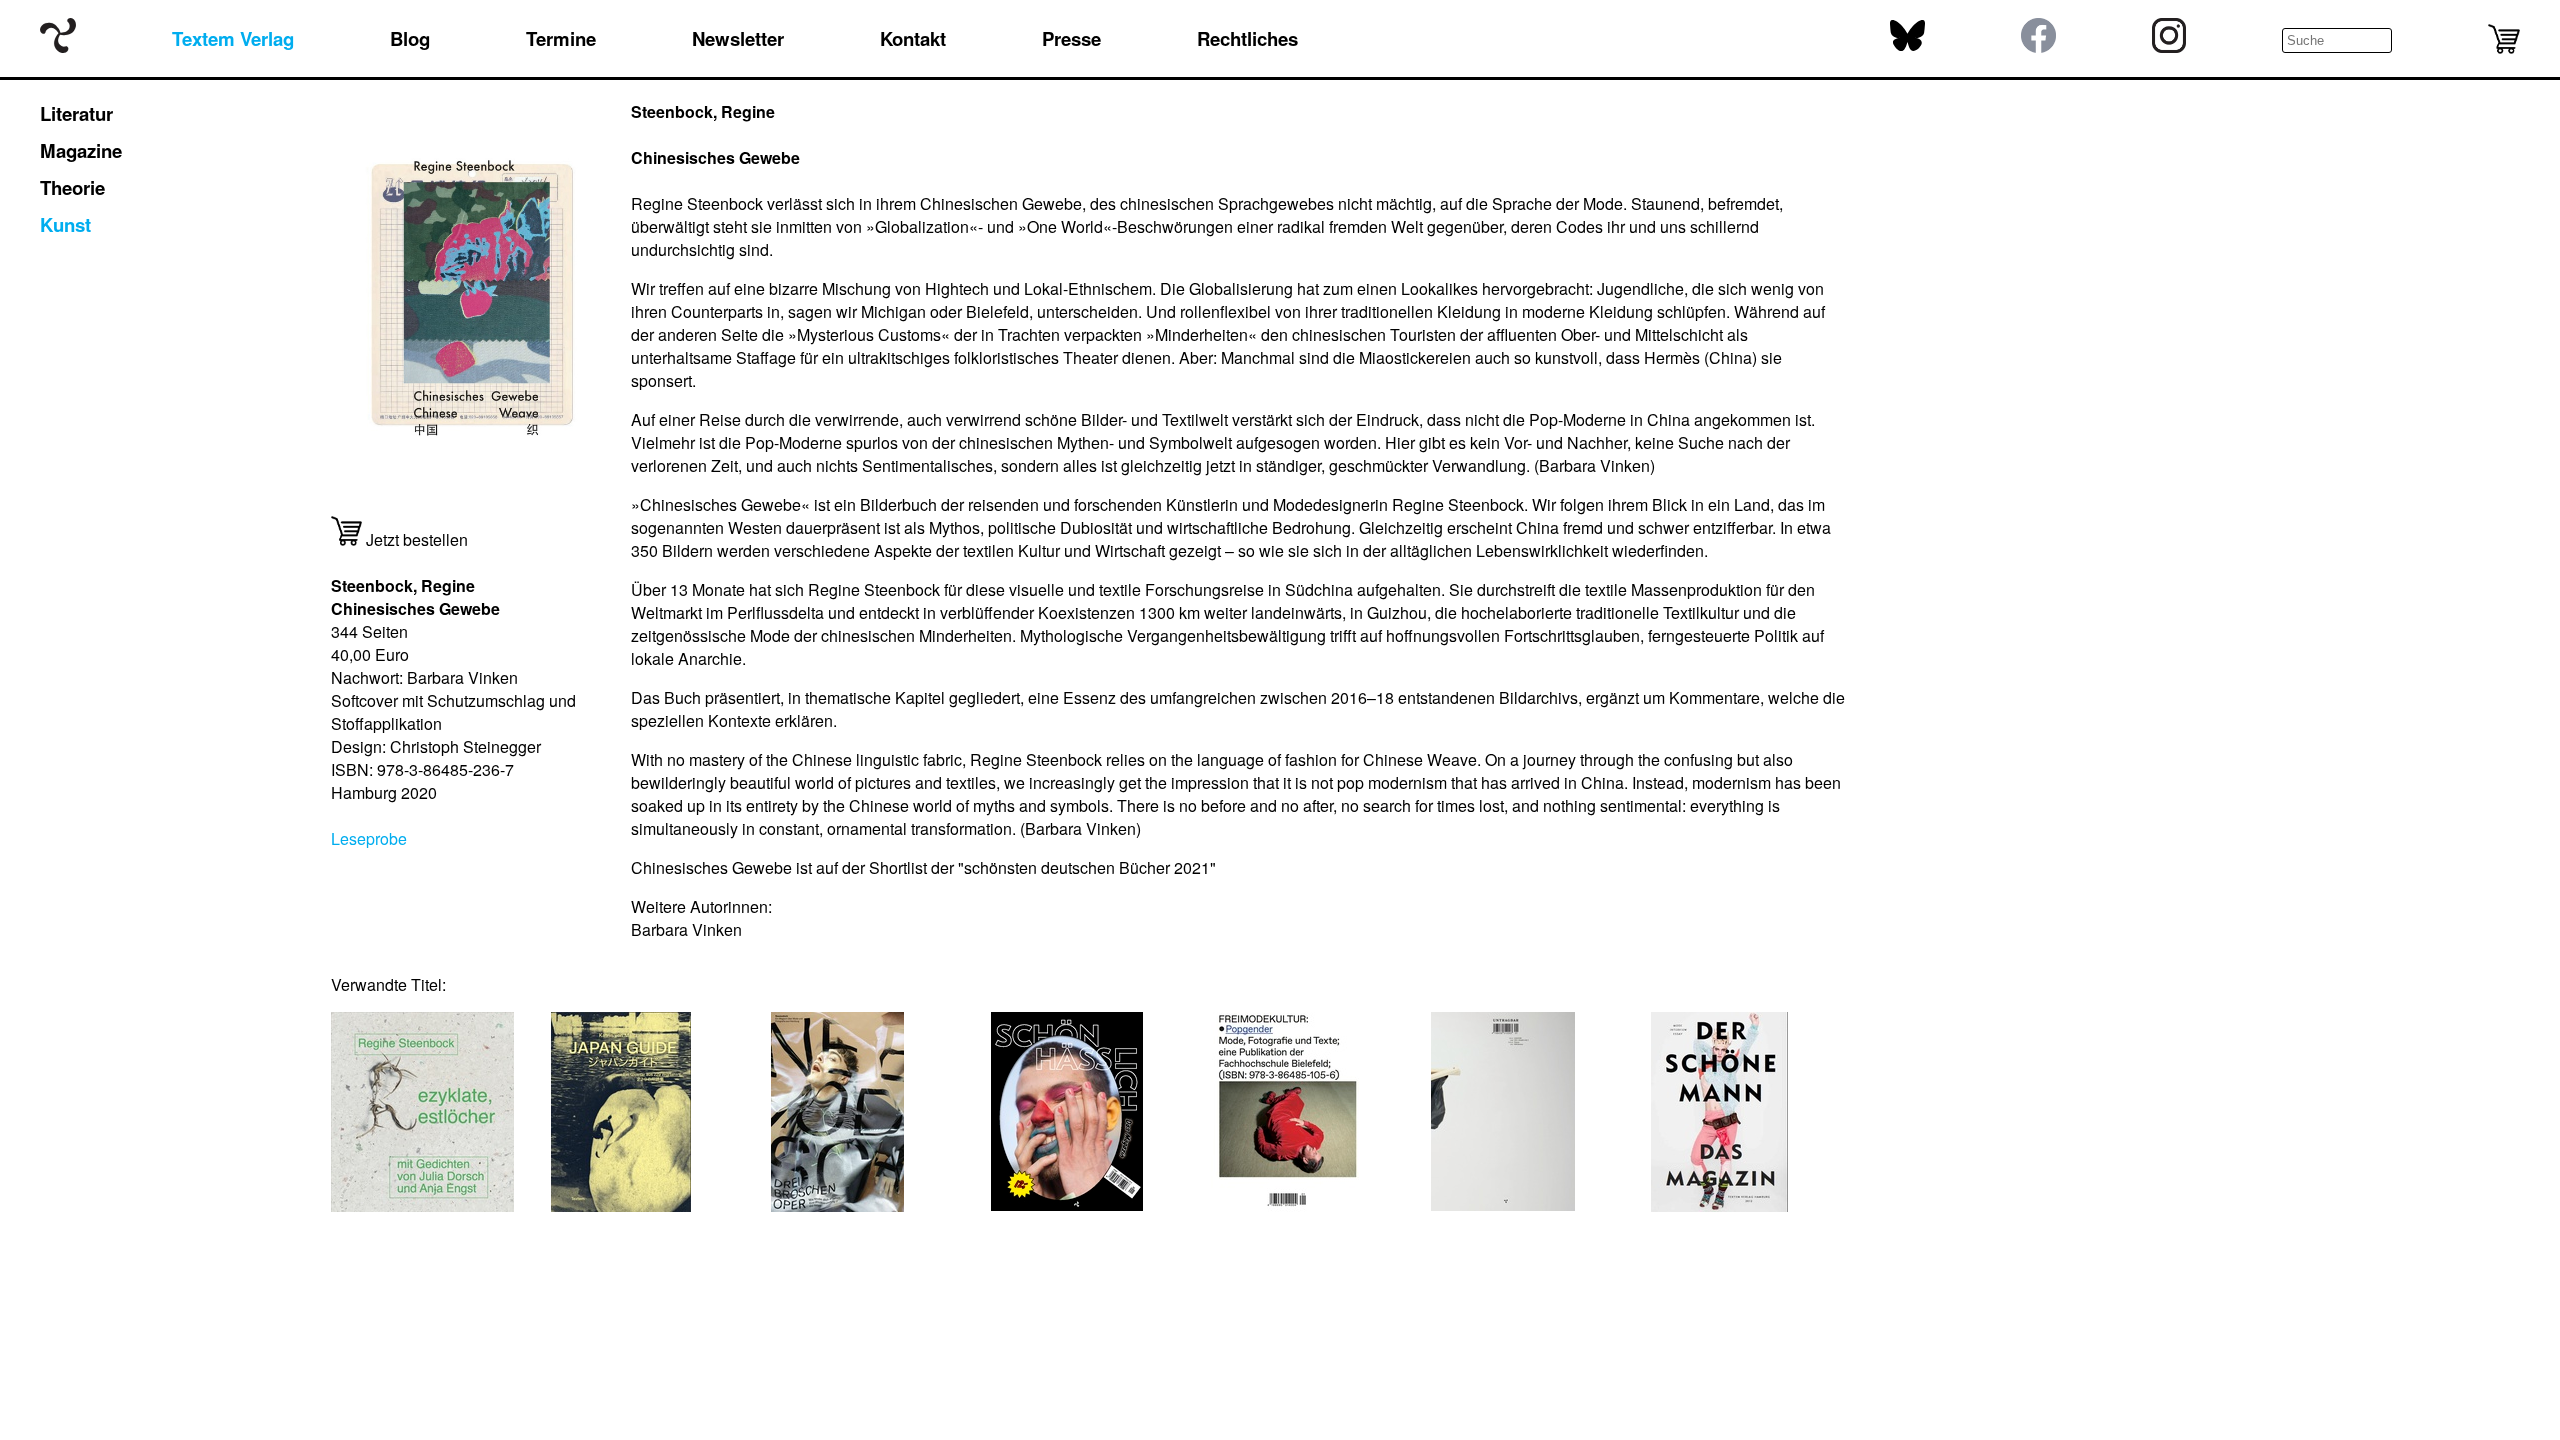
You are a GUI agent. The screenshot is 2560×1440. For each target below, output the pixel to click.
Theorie (72, 187)
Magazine (81, 150)
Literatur (76, 113)
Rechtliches (1247, 38)
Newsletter (738, 38)
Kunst (65, 224)
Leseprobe (369, 838)
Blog (410, 38)
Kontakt (913, 38)
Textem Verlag (233, 38)
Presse (1071, 38)
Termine (561, 38)
